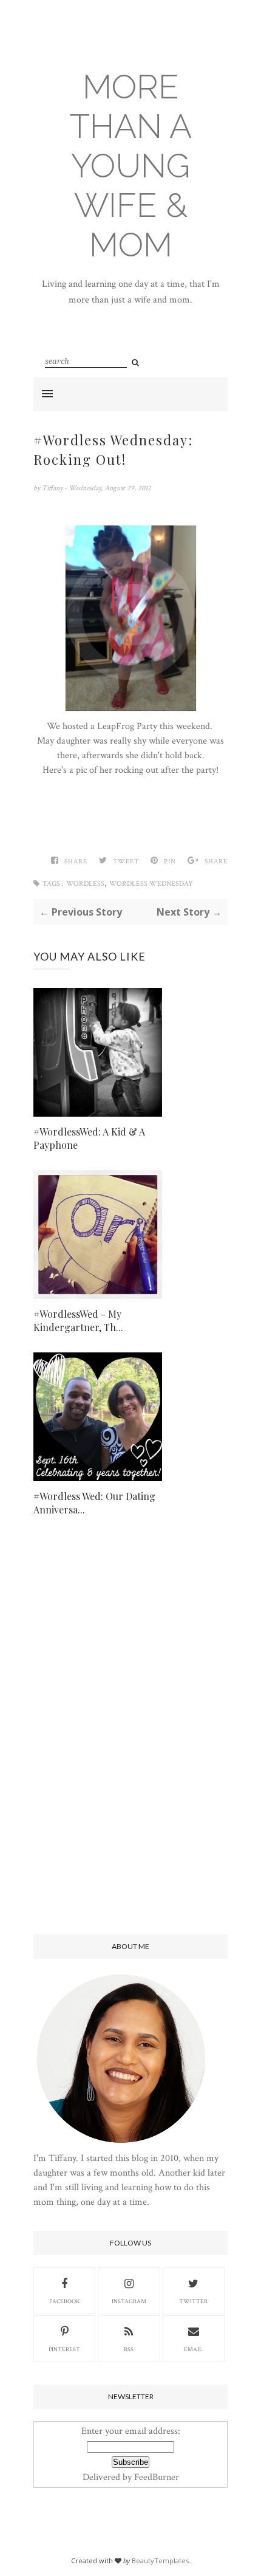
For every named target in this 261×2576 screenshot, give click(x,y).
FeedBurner (157, 2477)
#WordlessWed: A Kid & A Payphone (89, 1138)
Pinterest (64, 2350)
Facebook (65, 2302)
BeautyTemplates (160, 2561)
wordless (85, 884)
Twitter (193, 2302)
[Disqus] (130, 1735)
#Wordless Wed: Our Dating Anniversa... (94, 1503)
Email (193, 2350)
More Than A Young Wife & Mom (131, 166)
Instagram (129, 2302)
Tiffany (53, 488)
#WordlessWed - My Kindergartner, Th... (78, 1321)
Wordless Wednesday (151, 884)
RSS (129, 2350)
